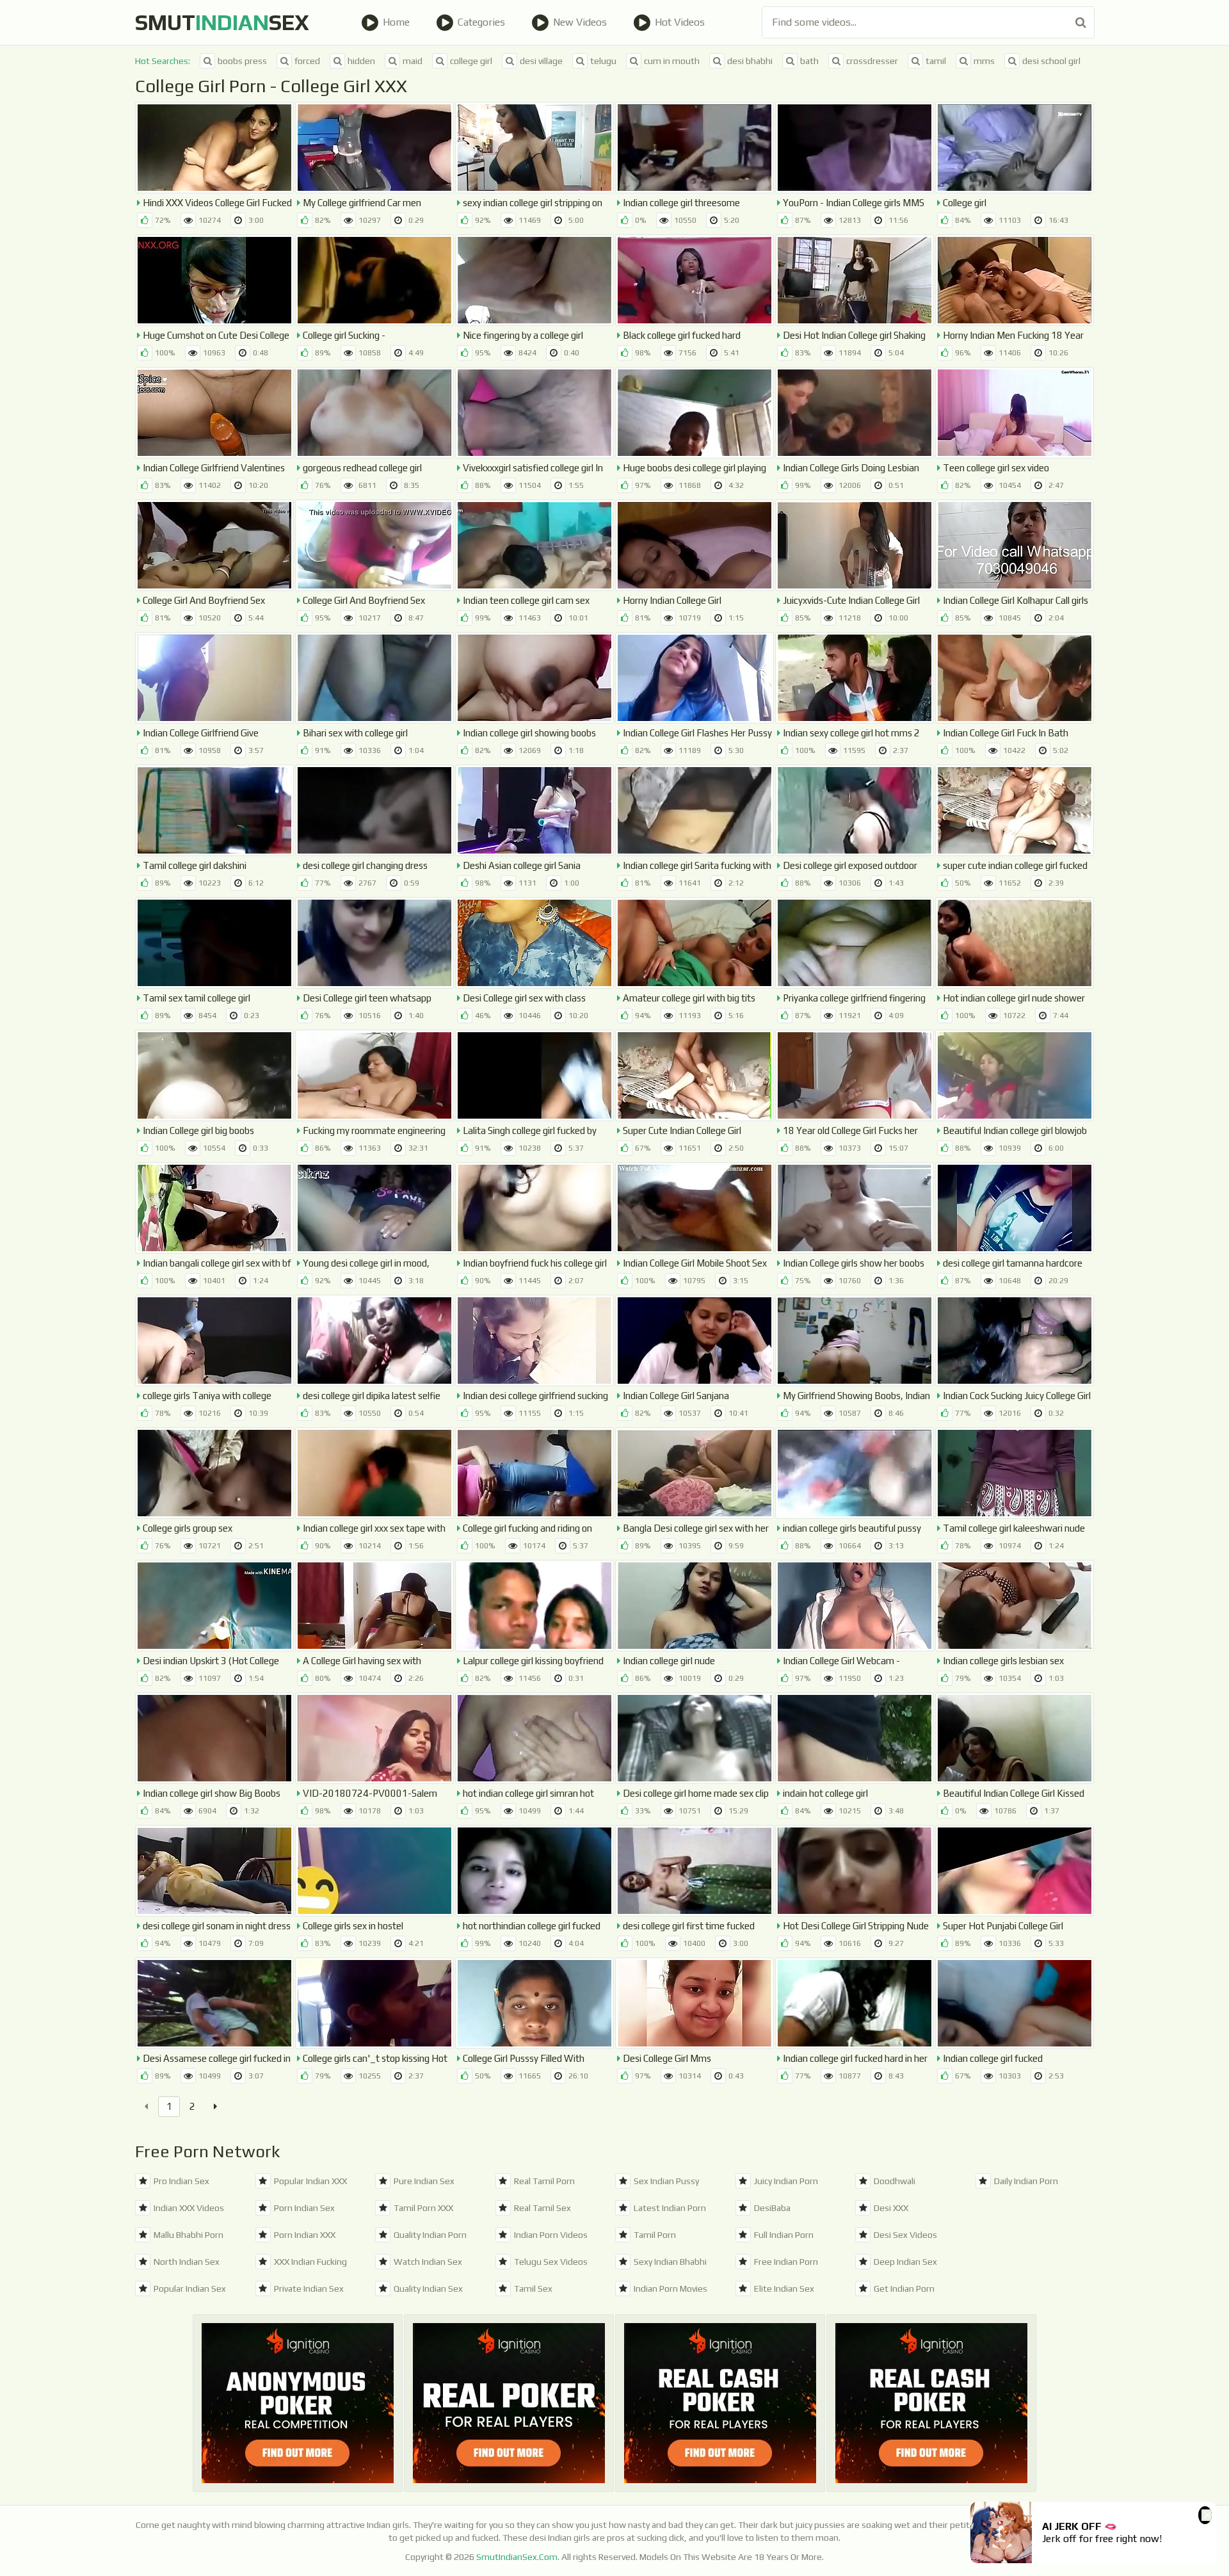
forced (307, 61)
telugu (603, 61)
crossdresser (872, 61)
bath (809, 61)
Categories (481, 22)
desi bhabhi (750, 61)
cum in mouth (672, 61)
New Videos (580, 22)
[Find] (1081, 22)
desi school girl (1051, 61)
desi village (541, 61)
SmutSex (222, 22)
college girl (471, 61)
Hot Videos (680, 22)
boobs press (242, 61)
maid (413, 61)
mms (984, 61)
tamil (936, 61)
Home (396, 22)
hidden (361, 61)
